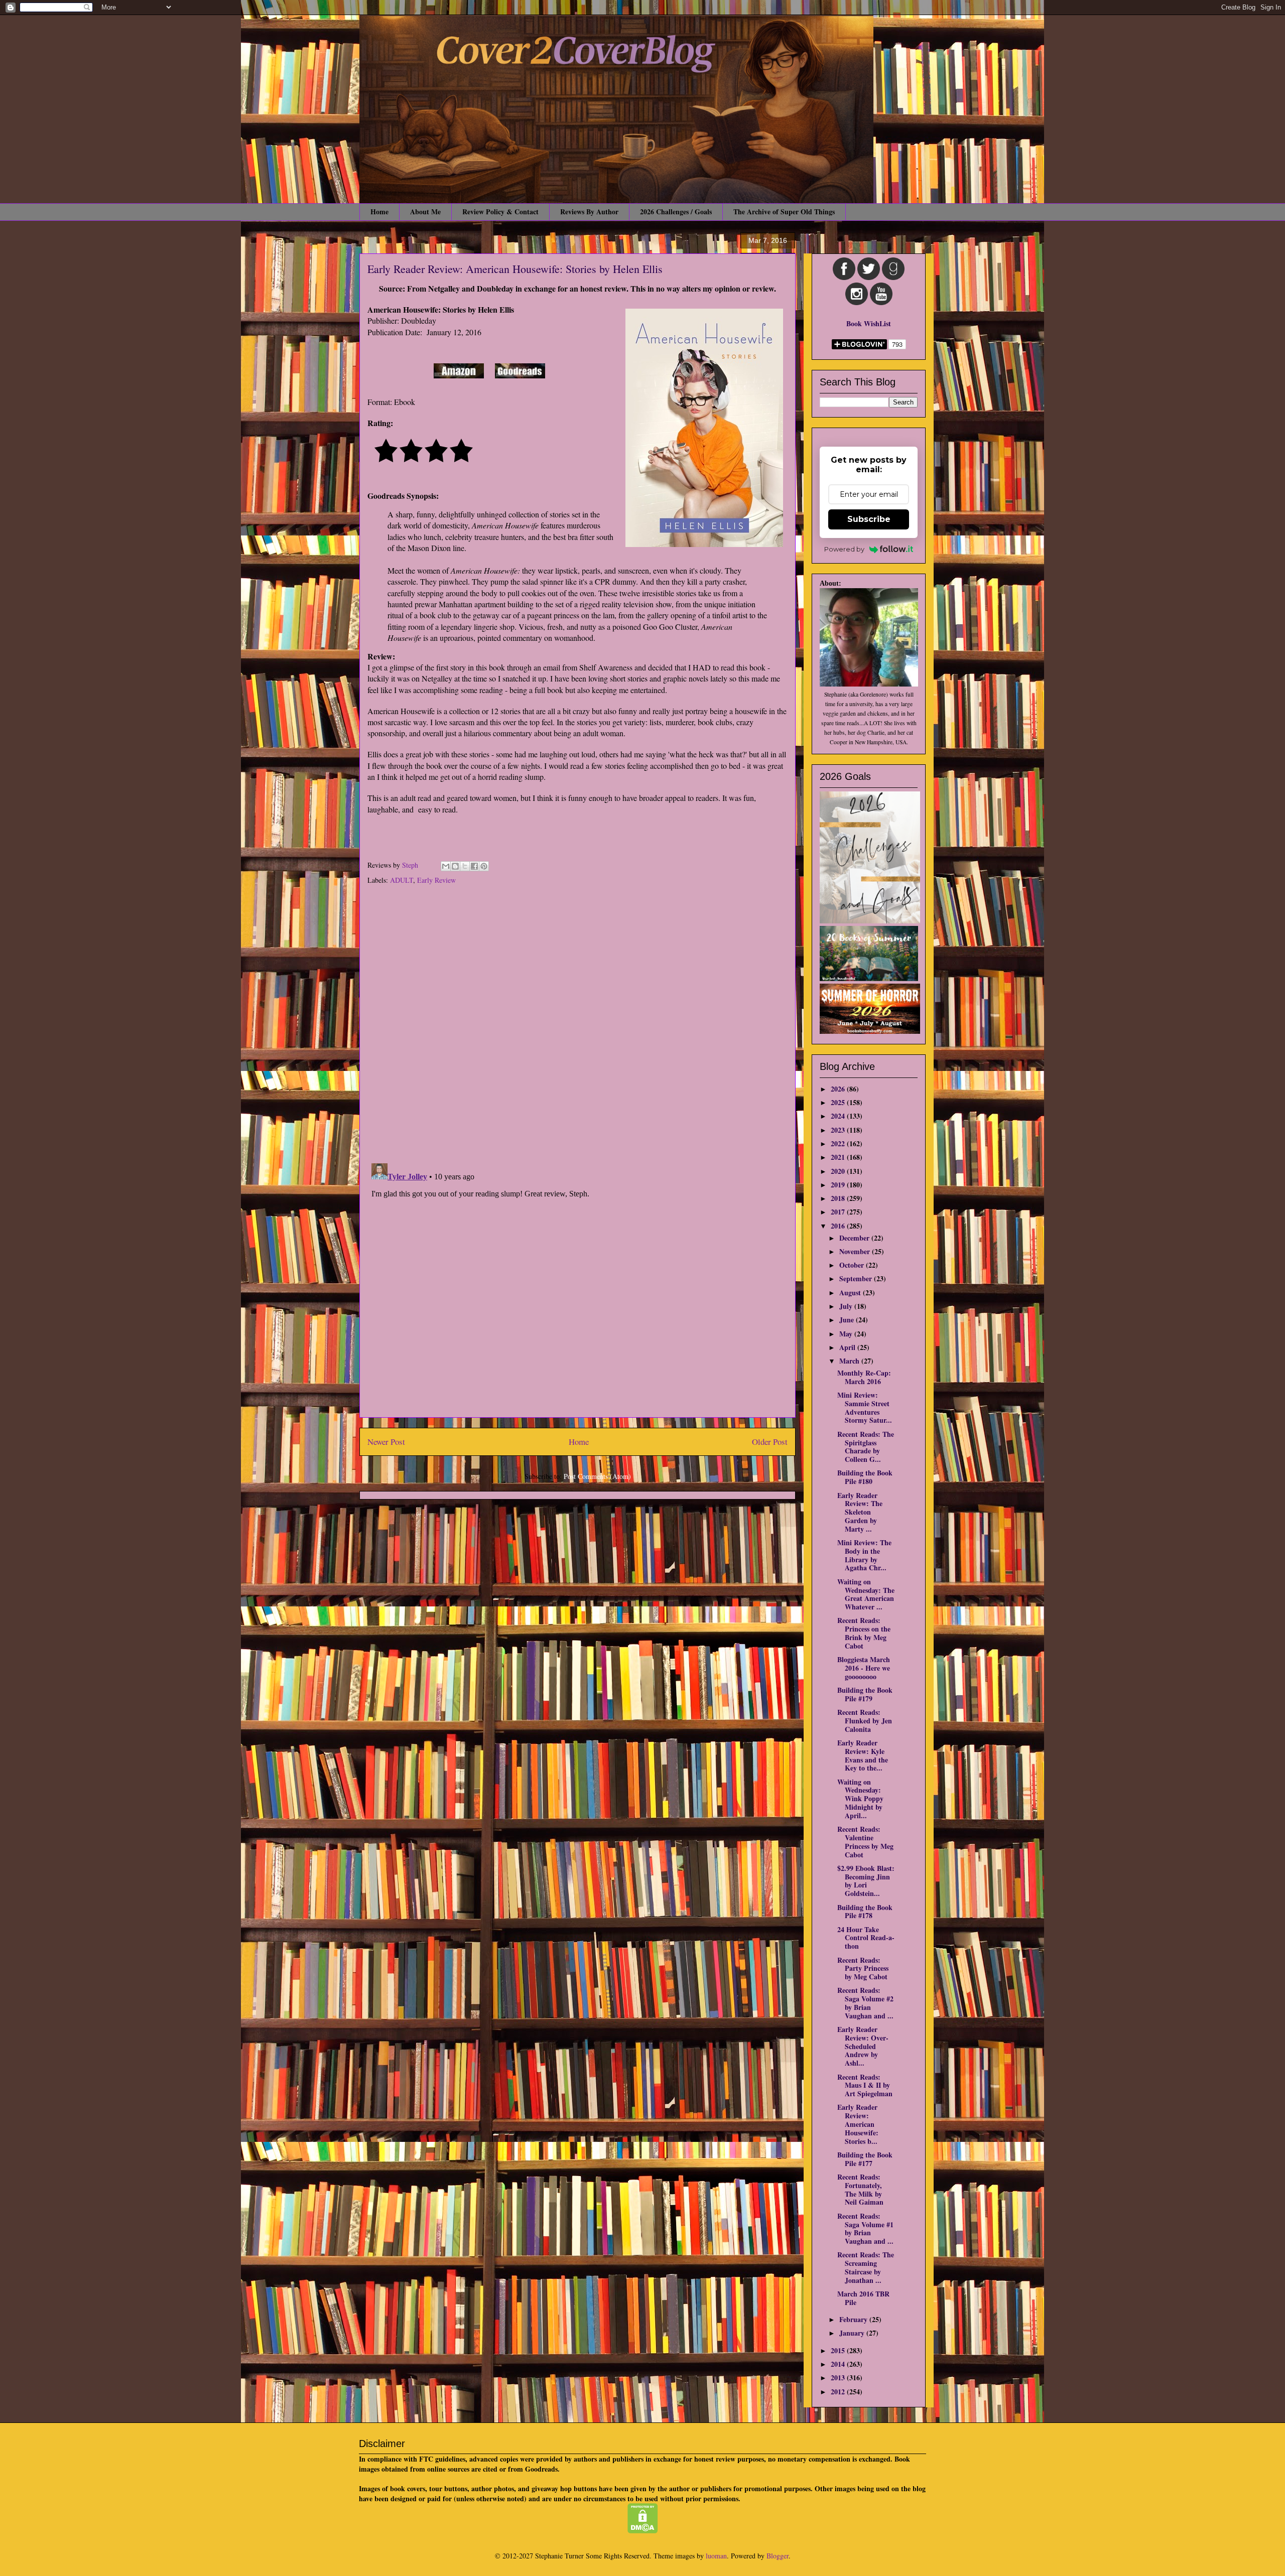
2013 (839, 2378)
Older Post (770, 1442)
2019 (839, 1185)
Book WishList (869, 323)
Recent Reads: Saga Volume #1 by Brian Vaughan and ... (865, 2228)
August (851, 1293)
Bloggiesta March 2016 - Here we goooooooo (864, 1668)
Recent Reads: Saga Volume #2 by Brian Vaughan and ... (865, 2003)
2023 (839, 1130)
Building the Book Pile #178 (865, 1912)
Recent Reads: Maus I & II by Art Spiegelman (865, 2085)
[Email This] (446, 866)
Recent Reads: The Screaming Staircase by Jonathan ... (866, 2267)
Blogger (778, 2556)
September (857, 1278)
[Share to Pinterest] (484, 866)
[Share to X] (465, 866)
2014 (839, 2364)
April (848, 1347)
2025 (839, 1102)
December (855, 1238)
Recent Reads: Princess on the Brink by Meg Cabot (864, 1633)
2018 (839, 1198)
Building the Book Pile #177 (865, 2159)
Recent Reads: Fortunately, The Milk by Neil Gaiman (860, 2189)
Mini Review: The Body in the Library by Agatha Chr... (864, 1555)
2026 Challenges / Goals (676, 212)
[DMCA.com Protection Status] (643, 2531)
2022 (839, 1143)
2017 (839, 1212)
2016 (839, 1226)
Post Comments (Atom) (597, 1476)
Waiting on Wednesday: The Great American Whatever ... (866, 1594)
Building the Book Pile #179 (865, 1694)
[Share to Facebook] (474, 866)
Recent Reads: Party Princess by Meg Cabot (863, 1969)
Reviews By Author (589, 212)
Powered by (844, 549)
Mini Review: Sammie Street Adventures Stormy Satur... (865, 1407)
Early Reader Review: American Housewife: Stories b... (858, 2124)
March (850, 1361)
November (856, 1251)
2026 (839, 1089)
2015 (839, 2350)
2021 (839, 1157)
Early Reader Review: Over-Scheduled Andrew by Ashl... (863, 2046)
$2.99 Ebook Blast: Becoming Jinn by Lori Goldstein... (866, 1881)
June (848, 1320)
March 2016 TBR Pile (863, 2298)
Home (379, 212)
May (847, 1334)
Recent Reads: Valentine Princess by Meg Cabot (865, 1842)
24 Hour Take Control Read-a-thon (866, 1938)
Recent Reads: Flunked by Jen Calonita (865, 1721)
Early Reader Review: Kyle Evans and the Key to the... (863, 1755)
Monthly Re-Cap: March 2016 (864, 1377)
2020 (839, 1171)
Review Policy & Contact (500, 212)
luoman (716, 2556)
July (847, 1306)
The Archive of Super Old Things (784, 212)
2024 (839, 1116)
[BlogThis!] (455, 866)
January (853, 2333)
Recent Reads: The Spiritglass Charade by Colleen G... (866, 1447)
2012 (839, 2392)
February (854, 2319)
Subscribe (869, 519)
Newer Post (386, 1442)
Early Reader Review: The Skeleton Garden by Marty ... (860, 1512)
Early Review (436, 880)
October (853, 1265)
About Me (425, 212)
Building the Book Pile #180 (865, 1477)
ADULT (402, 880)
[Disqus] (577, 1025)
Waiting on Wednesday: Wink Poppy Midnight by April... (860, 1799)
